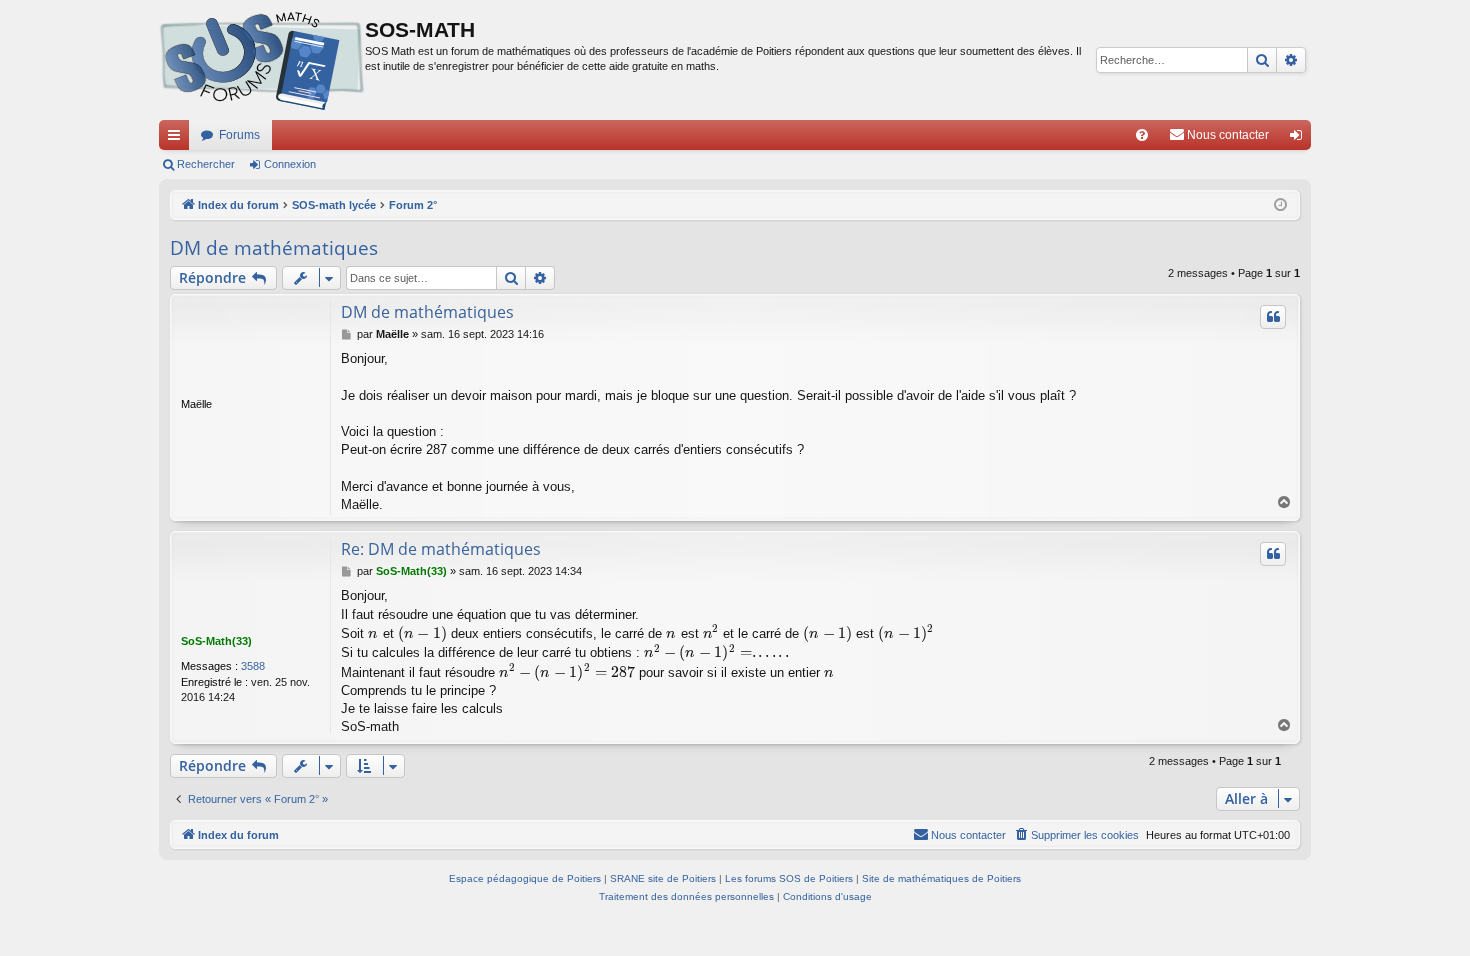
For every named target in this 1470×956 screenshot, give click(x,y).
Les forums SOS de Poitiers (789, 878)
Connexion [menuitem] (1300, 139)
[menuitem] (1142, 135)
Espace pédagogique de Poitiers (525, 878)
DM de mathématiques (274, 248)
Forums (239, 135)
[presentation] (373, 633)
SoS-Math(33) (216, 641)
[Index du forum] (262, 60)
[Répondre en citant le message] (1273, 317)
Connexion (290, 164)
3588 (253, 666)
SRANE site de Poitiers (663, 878)
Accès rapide (178, 139)
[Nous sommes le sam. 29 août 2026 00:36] (1280, 205)
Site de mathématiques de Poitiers (941, 878)
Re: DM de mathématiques (441, 549)
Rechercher (206, 164)
